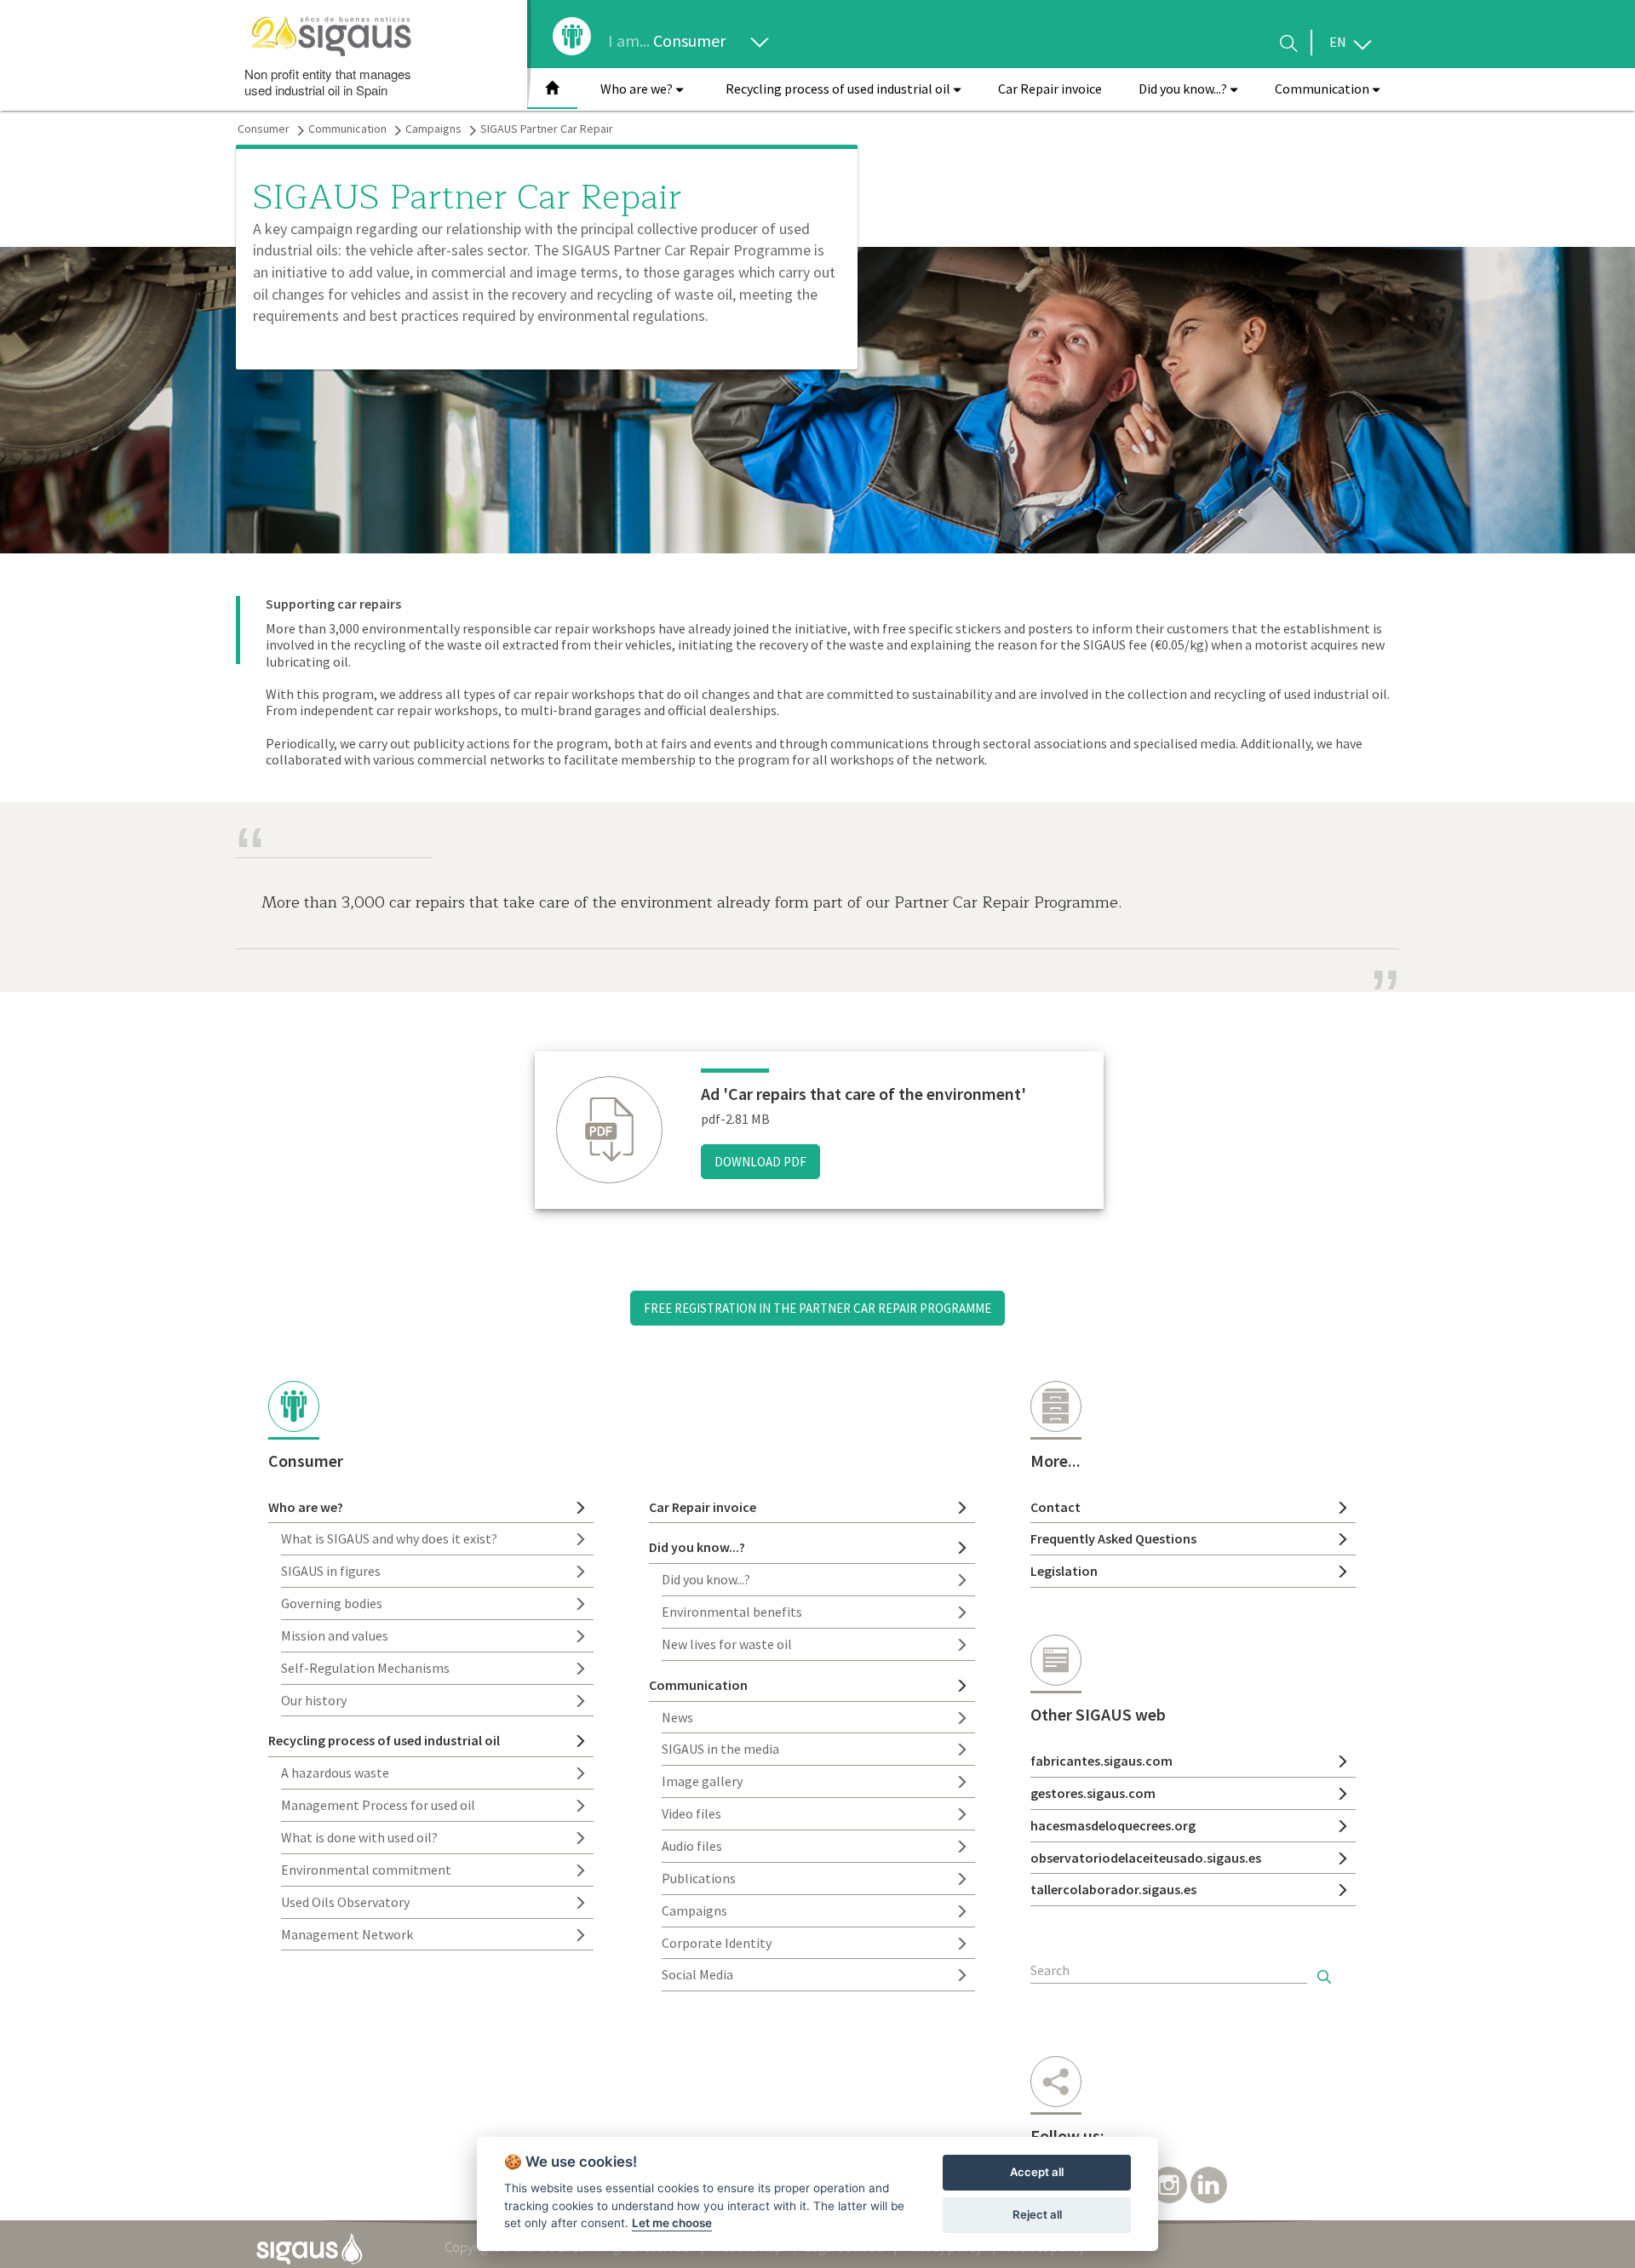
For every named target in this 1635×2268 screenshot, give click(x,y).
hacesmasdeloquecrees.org (1113, 1825)
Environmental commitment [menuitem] (366, 1870)
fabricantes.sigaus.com (1101, 1761)
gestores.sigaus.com (1093, 1793)
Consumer (691, 40)
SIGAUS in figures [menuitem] (331, 1571)
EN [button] (1339, 42)
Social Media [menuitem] (697, 1974)
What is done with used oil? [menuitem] (359, 1837)
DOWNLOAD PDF (760, 1162)
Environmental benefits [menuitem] (732, 1612)
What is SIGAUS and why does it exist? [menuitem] (389, 1538)
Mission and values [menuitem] (335, 1635)
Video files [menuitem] (691, 1813)
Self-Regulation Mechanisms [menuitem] (365, 1668)
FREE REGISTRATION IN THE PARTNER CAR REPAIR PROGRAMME (817, 1308)
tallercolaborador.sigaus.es (1113, 1889)
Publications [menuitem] (699, 1878)
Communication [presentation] (1323, 89)
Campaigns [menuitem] (694, 1910)
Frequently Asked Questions (1113, 1538)
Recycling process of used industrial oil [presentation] (839, 89)
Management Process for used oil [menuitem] (378, 1805)
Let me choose (672, 2223)
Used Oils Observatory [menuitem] (345, 1902)
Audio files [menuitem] (692, 1846)
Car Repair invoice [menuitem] (1050, 89)
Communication (347, 129)
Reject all (1037, 2214)
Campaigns (433, 129)
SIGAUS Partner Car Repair (547, 129)
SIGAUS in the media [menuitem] (720, 1749)
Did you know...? (697, 1547)
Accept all (1037, 2172)
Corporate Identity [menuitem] (717, 1943)
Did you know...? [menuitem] (706, 1579)
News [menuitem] (677, 1717)
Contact (1056, 1507)
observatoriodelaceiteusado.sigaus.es (1146, 1858)
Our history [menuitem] (314, 1700)
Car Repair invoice (703, 1507)
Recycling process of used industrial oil (384, 1740)
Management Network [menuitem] (347, 1934)
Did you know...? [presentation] (1184, 89)
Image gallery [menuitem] (702, 1781)
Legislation (1064, 1571)
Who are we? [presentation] (638, 89)
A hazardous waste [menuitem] (335, 1773)
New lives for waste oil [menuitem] (727, 1644)
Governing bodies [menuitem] (332, 1603)
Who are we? (306, 1507)
